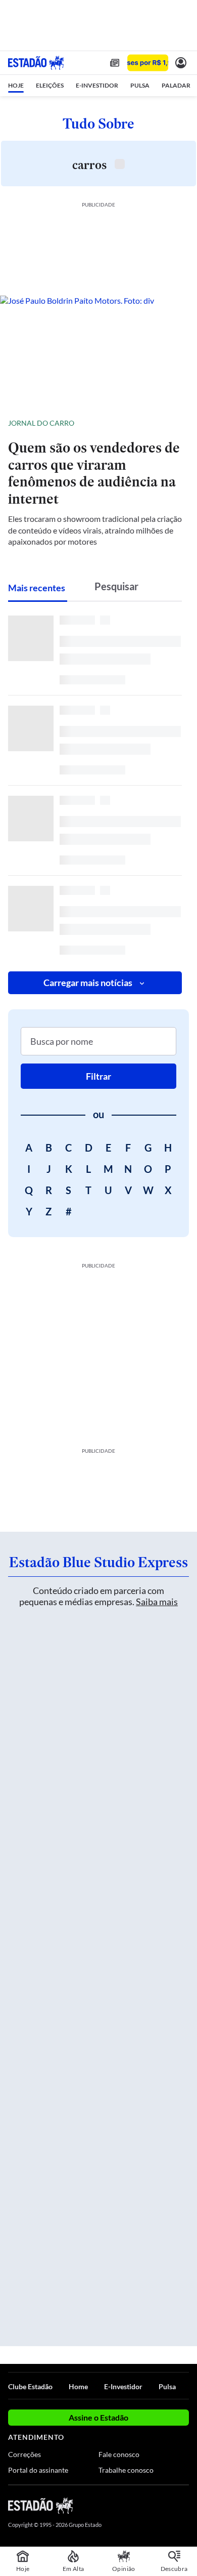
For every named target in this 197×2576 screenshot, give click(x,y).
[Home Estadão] (36, 63)
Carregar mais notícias (88, 983)
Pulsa (167, 2386)
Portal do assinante (38, 2470)
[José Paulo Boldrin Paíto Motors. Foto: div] (98, 351)
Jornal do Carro (41, 423)
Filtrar (98, 1076)
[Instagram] (167, 2505)
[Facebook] (130, 2505)
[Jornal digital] (115, 63)
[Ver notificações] (181, 63)
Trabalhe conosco (126, 2470)
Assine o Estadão (98, 2417)
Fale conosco (119, 2454)
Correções (24, 2454)
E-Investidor (123, 2386)
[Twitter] (147, 2505)
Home (78, 2386)
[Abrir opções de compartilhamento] (181, 423)
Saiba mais (157, 1602)
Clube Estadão (30, 2386)
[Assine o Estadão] (148, 63)
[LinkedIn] (184, 2505)
